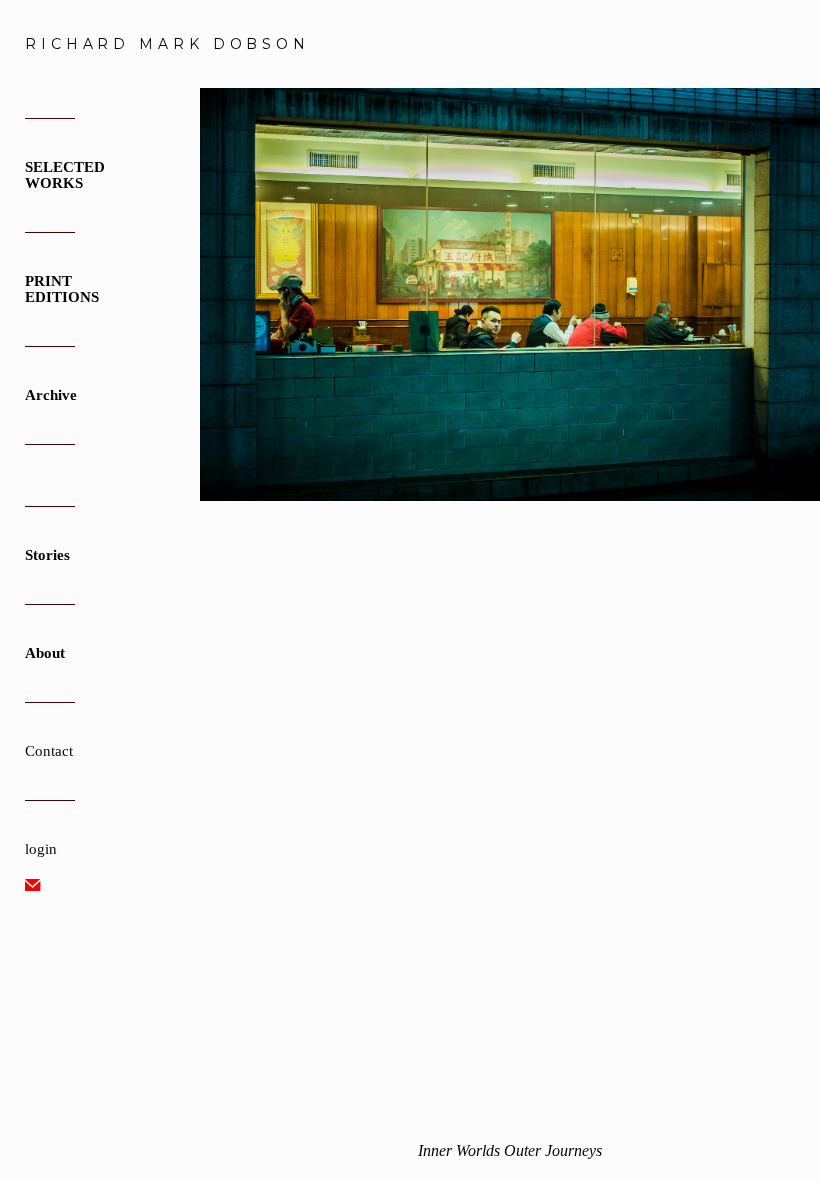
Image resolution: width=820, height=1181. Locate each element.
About (45, 653)
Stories (47, 555)
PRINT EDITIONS (62, 289)
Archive (51, 395)
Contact (49, 751)
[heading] (75, 44)
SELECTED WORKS (65, 175)
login (41, 849)
